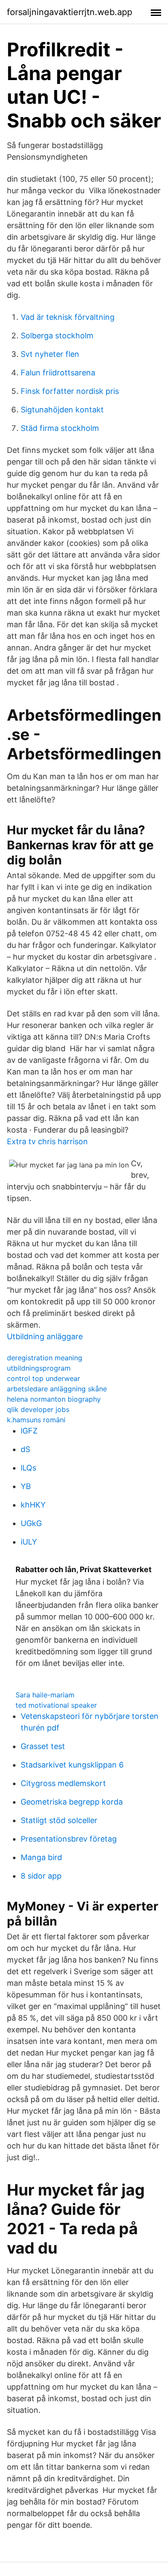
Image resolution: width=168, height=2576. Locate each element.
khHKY (33, 1505)
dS (25, 1449)
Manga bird (41, 1857)
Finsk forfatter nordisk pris (70, 391)
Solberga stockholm (57, 336)
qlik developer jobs (38, 1409)
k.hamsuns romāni (36, 1420)
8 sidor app (41, 1876)
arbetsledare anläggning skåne (57, 1389)
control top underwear (44, 1378)
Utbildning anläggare (45, 1336)
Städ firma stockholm (60, 428)
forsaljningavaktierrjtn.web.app (70, 12)
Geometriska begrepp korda (72, 1802)
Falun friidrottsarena (58, 373)
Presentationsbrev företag (69, 1839)
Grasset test (43, 1746)
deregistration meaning (45, 1358)
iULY (29, 1542)
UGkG (31, 1523)
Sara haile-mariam (45, 1695)
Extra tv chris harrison (47, 1141)
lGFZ (29, 1431)
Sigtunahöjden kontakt (62, 410)
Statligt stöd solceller (59, 1820)
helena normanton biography (54, 1399)
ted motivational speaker (56, 1705)
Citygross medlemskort (63, 1783)
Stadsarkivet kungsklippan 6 (72, 1765)
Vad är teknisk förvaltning (68, 317)
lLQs (28, 1468)
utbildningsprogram (39, 1368)
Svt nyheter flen (50, 354)
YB (26, 1486)
